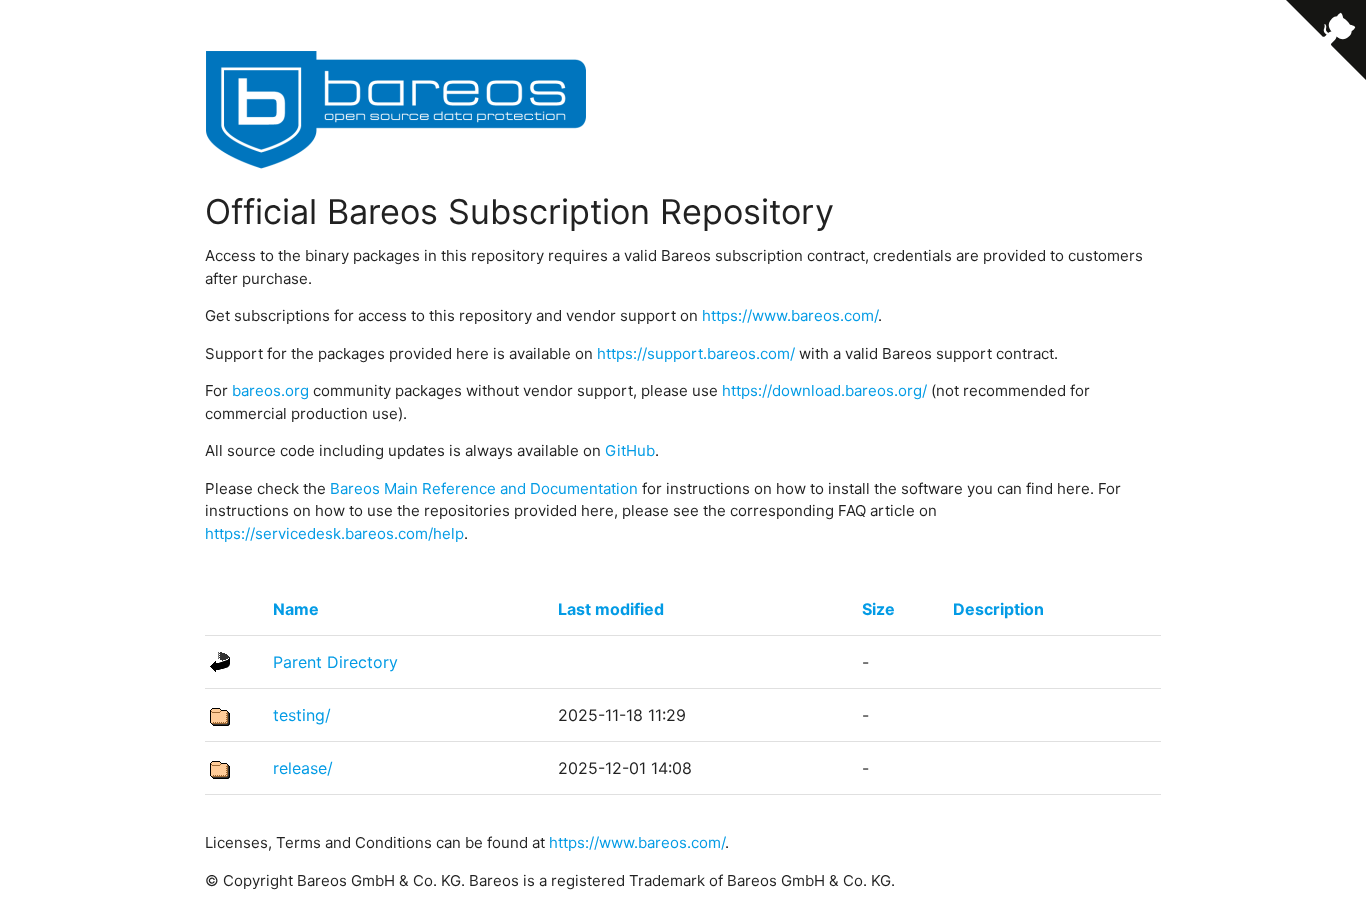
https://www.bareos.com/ (790, 315)
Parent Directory (335, 662)
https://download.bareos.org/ (824, 390)
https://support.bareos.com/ (696, 353)
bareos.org (270, 390)
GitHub (630, 450)
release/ (303, 768)
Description (998, 609)
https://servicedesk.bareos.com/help (334, 533)
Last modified (611, 609)
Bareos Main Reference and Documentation (484, 488)
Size (878, 609)
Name (296, 609)
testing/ (302, 715)
